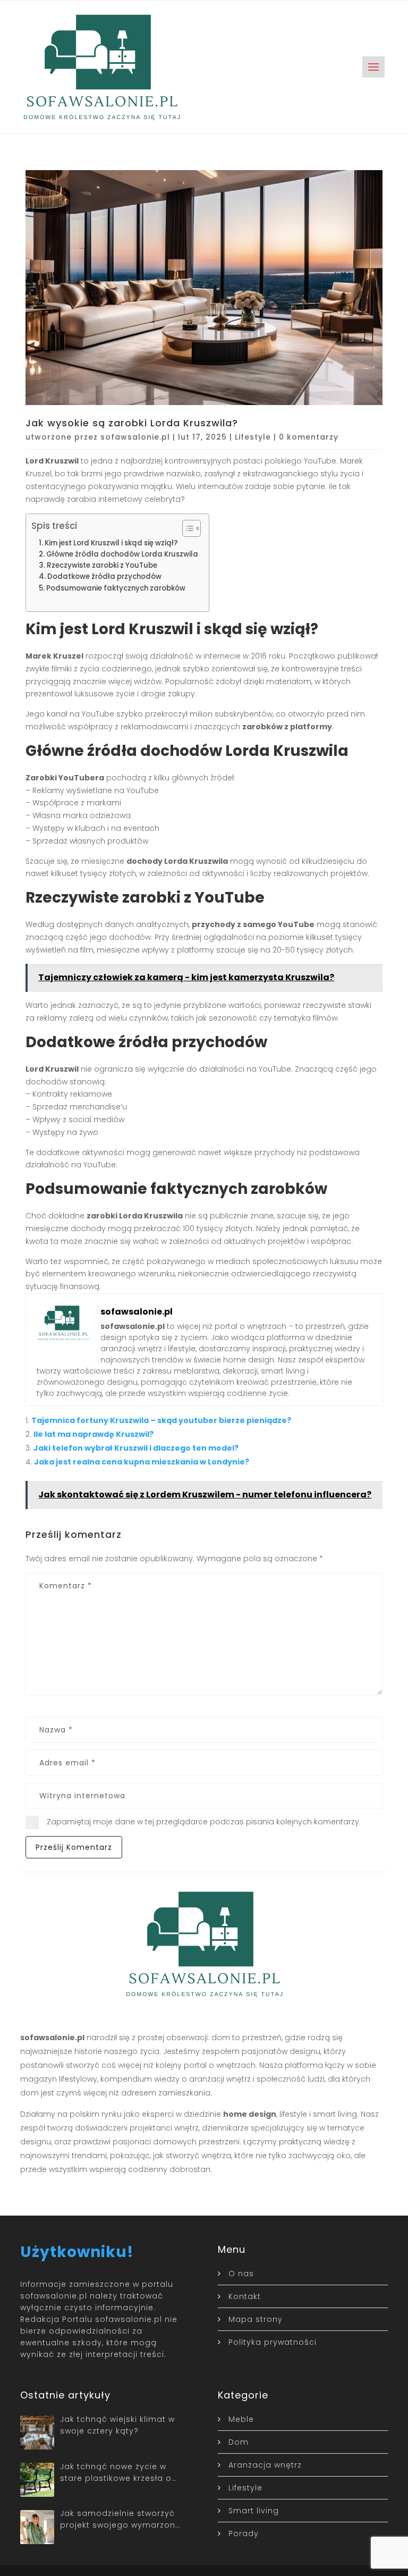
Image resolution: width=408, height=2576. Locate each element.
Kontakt (245, 2296)
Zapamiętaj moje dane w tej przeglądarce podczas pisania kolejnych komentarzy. (204, 1822)
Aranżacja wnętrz (265, 2465)
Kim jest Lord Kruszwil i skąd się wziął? (111, 543)
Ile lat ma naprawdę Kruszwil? (93, 1434)
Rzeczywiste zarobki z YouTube (102, 565)
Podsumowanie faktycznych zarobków (116, 588)
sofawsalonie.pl (135, 437)
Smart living (254, 2511)
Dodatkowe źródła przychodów (104, 576)
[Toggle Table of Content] (186, 528)
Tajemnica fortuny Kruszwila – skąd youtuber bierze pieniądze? (161, 1420)
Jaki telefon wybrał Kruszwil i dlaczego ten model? (136, 1448)
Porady (244, 2533)
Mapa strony (256, 2319)
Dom (239, 2442)
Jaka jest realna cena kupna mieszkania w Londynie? (142, 1462)
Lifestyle (253, 437)
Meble (241, 2419)
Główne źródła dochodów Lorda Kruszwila (122, 554)
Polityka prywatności (273, 2342)
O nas (241, 2274)
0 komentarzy (309, 437)
